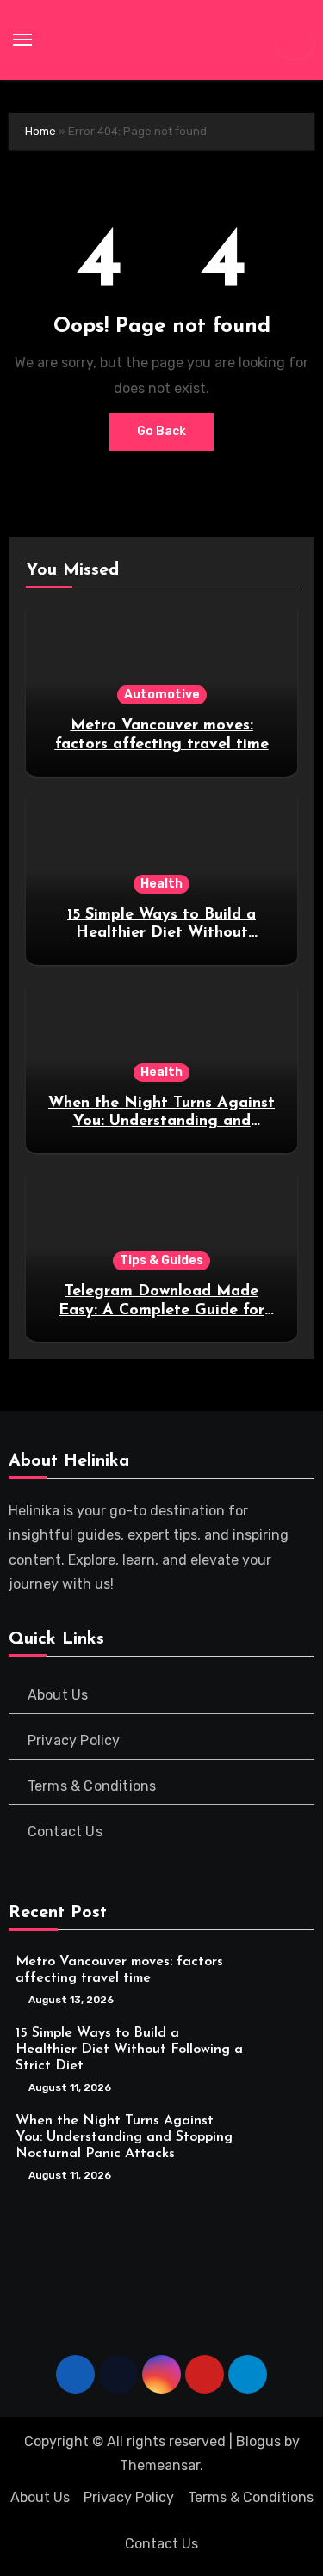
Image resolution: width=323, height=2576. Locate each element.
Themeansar (160, 2465)
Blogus (258, 2441)
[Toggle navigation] (22, 40)
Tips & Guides (161, 1260)
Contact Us (65, 1832)
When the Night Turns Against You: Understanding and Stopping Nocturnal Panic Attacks (124, 2137)
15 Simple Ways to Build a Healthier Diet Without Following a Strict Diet (161, 934)
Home (40, 131)
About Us (58, 1695)
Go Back (161, 431)
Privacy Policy (74, 1740)
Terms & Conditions (92, 1786)
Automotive (162, 695)
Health (161, 884)
